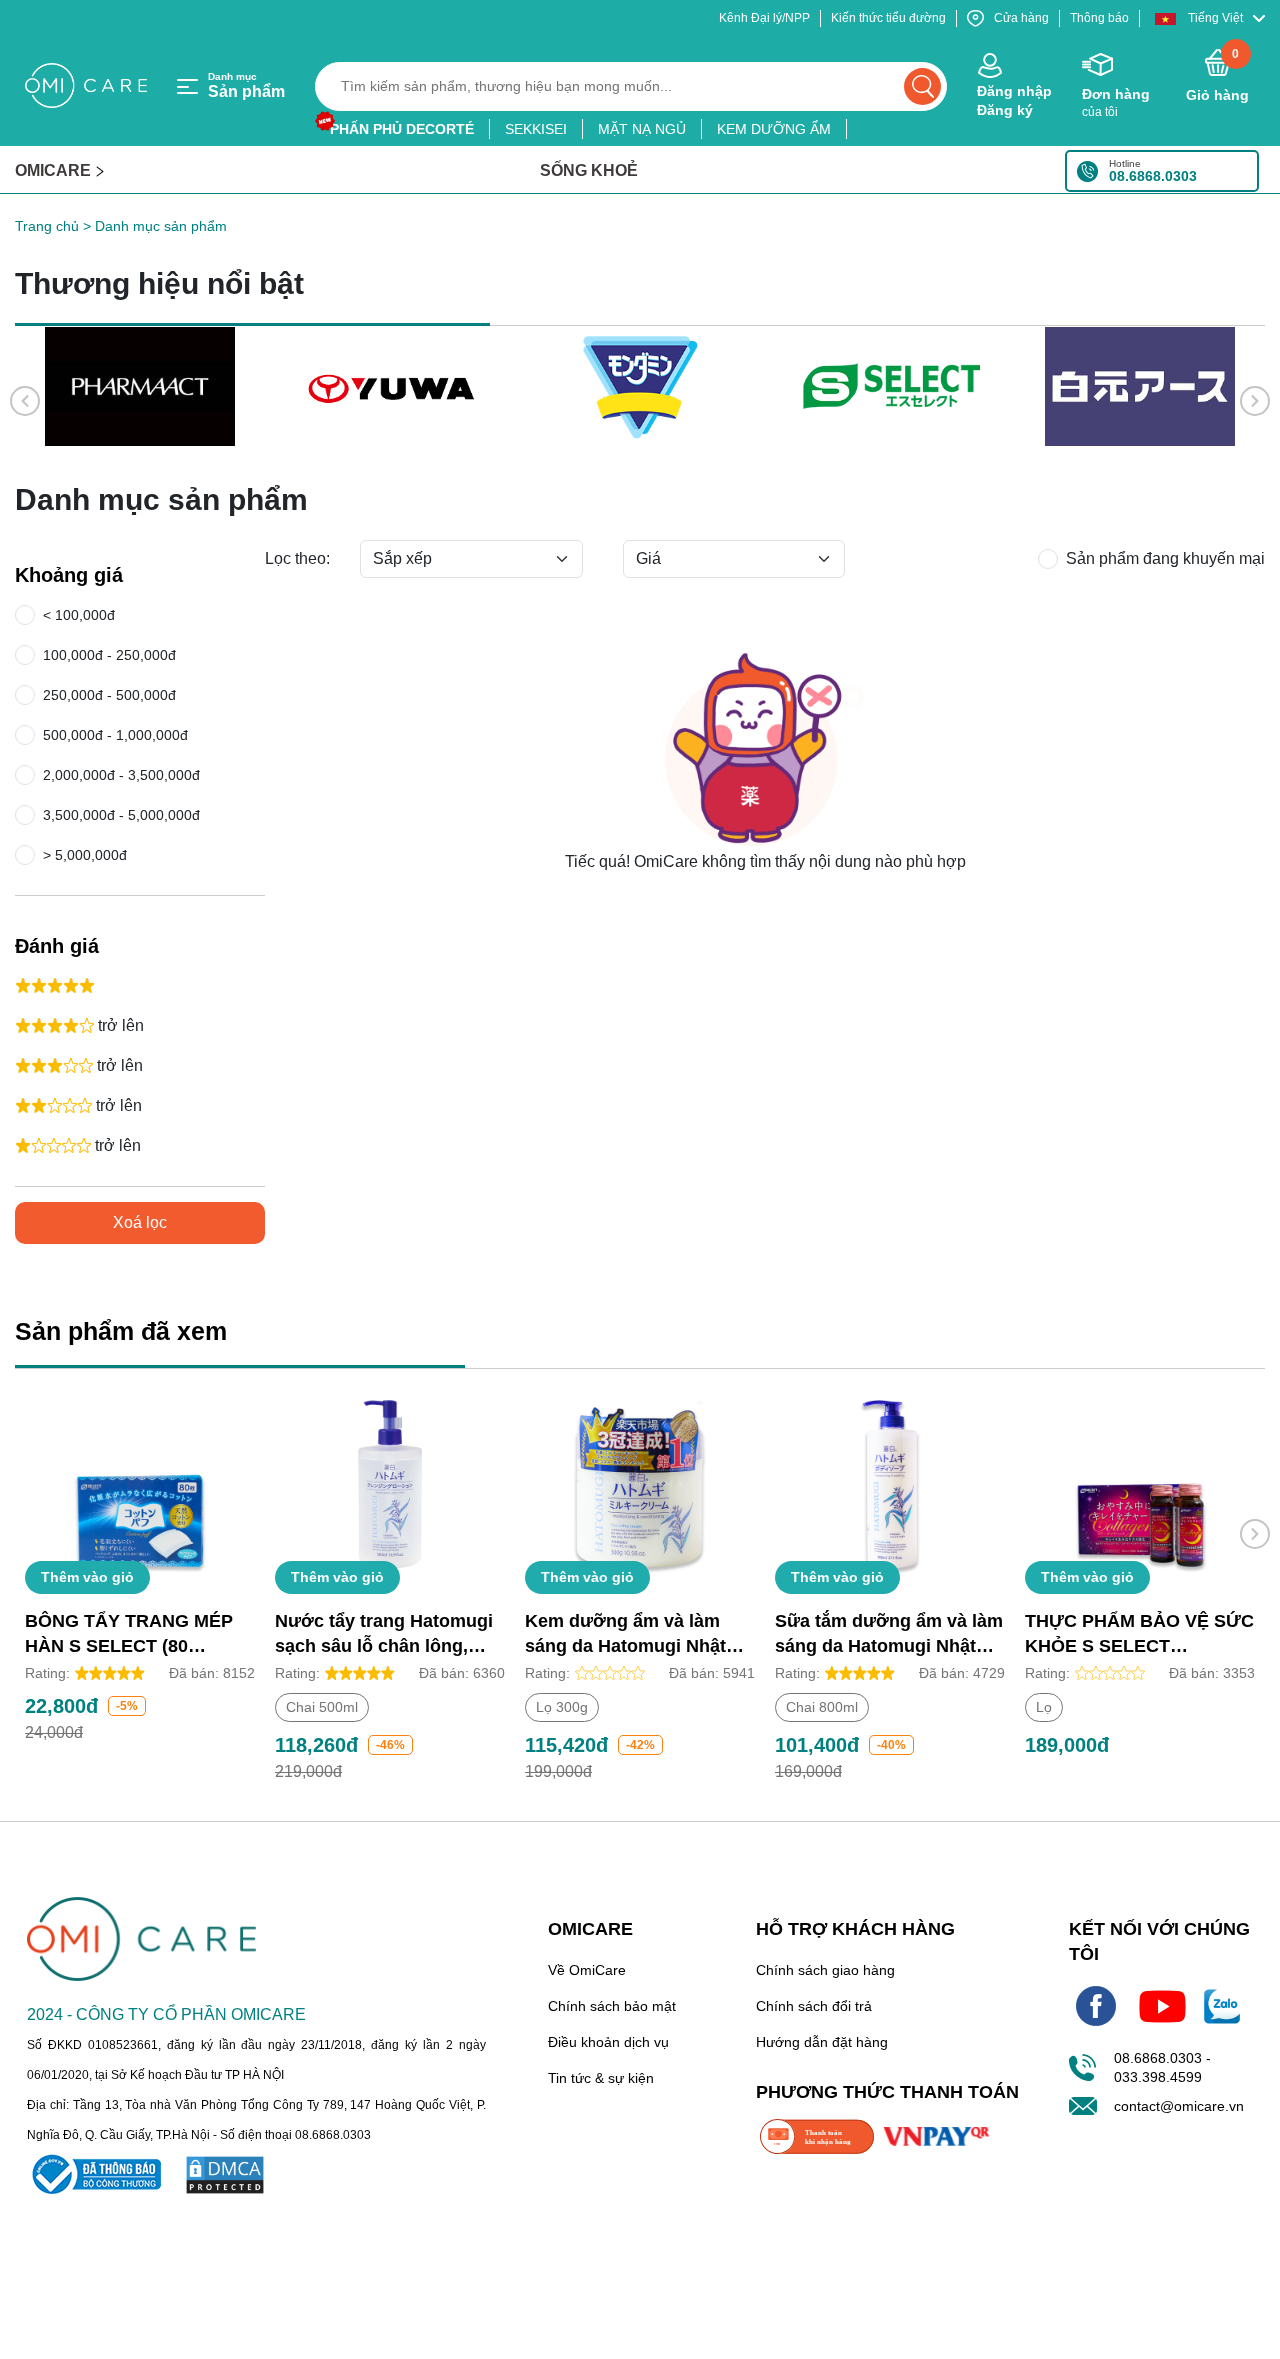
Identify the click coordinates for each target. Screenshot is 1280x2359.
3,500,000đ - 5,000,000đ (121, 815)
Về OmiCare (587, 1970)
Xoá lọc (140, 1222)
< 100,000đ (75, 615)
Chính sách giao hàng (825, 1970)
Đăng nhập (1014, 91)
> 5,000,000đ (81, 855)
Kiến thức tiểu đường (888, 18)
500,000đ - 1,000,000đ (115, 735)
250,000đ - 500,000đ (109, 695)
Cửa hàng (1021, 18)
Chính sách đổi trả (814, 2006)
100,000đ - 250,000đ (109, 655)
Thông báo (1099, 18)
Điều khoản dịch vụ (608, 2042)
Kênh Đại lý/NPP (764, 18)
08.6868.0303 (1153, 176)
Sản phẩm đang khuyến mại (1165, 559)
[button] (1210, 18)
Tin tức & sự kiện (601, 2078)
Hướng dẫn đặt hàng (822, 2042)
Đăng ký (1005, 110)
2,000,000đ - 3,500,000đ (121, 775)
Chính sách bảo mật (612, 2006)
